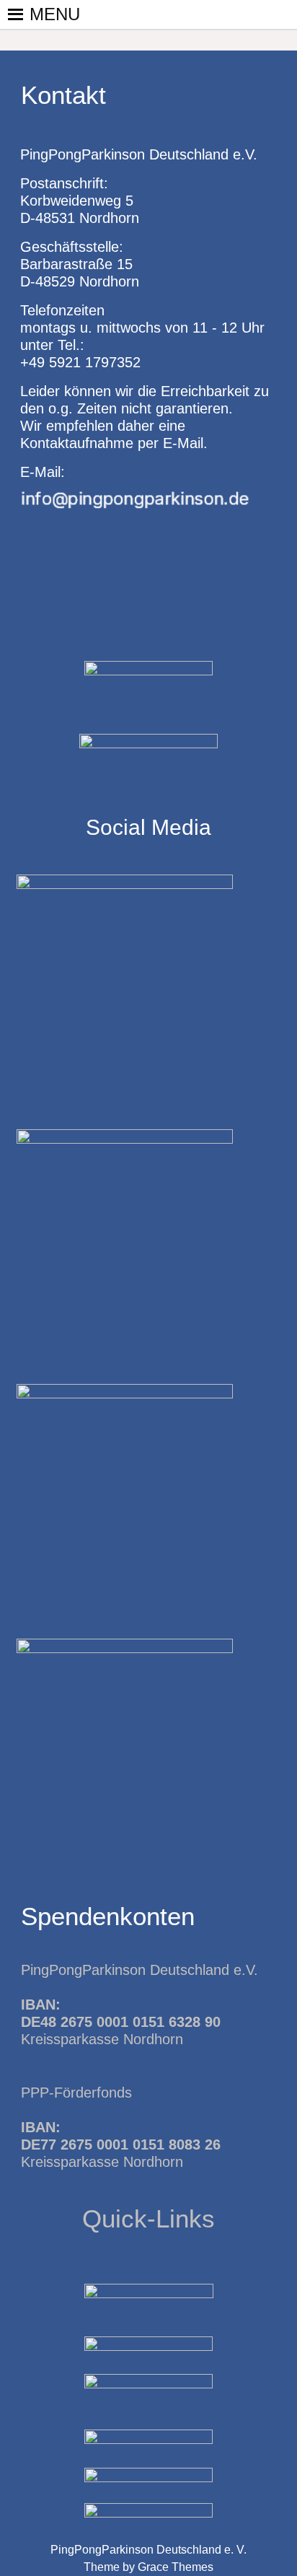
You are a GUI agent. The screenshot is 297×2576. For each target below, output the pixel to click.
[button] (55, 14)
